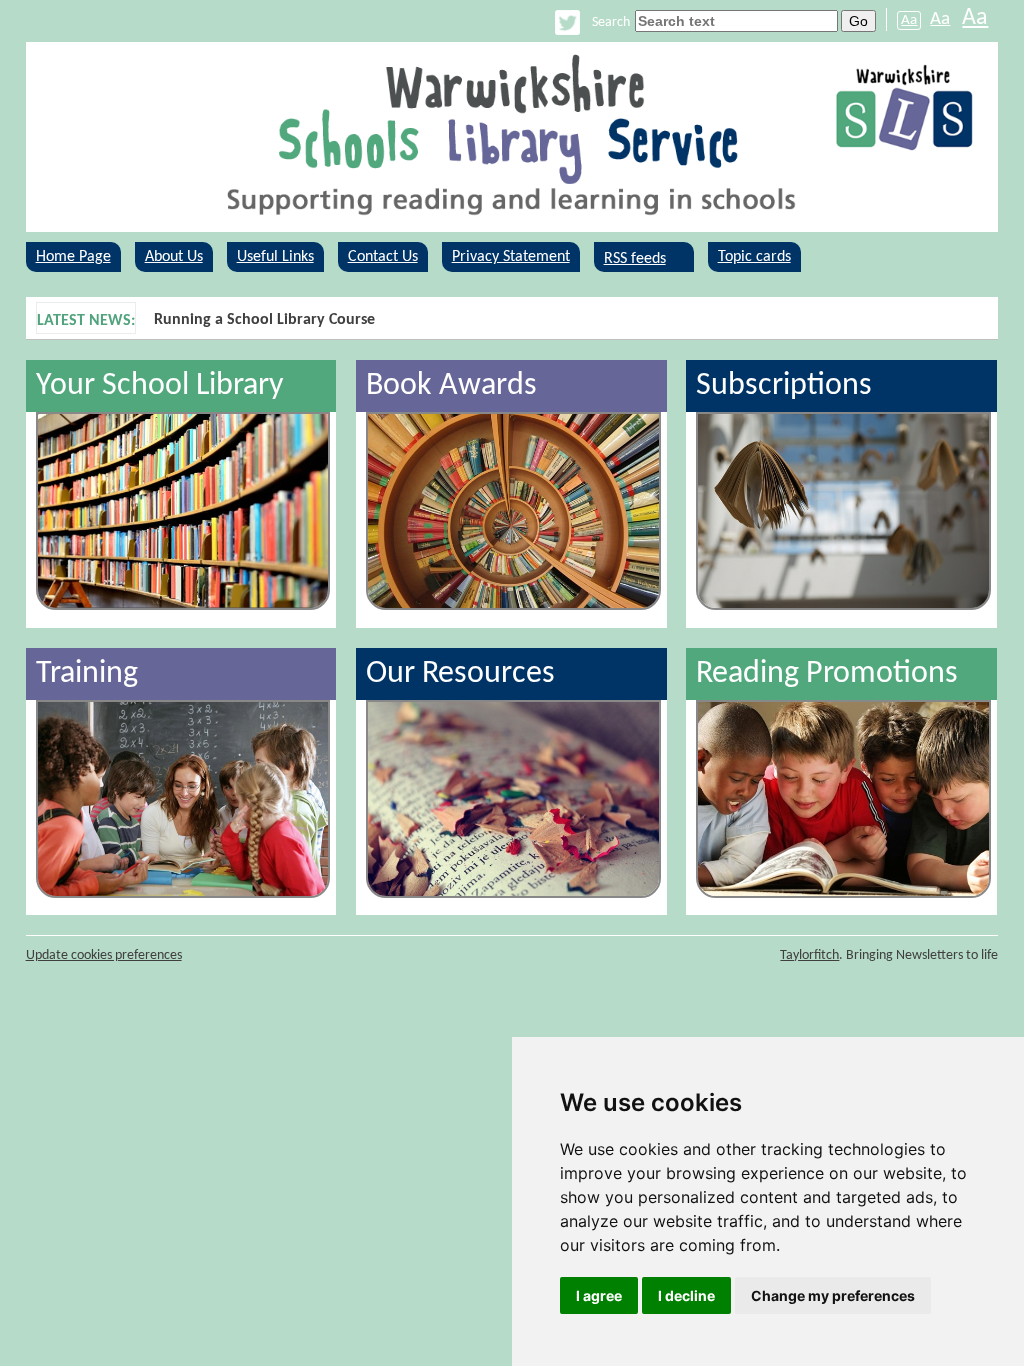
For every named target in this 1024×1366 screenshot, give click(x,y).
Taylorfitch (809, 955)
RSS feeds (635, 257)
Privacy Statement (511, 257)
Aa (909, 20)
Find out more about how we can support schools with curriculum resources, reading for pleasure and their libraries (551, 320)
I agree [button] (599, 1295)
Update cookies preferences (104, 955)
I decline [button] (686, 1295)
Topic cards (754, 257)
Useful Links (275, 257)
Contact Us (383, 257)
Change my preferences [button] (833, 1295)
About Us (174, 257)
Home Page (73, 257)
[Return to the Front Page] (512, 137)
